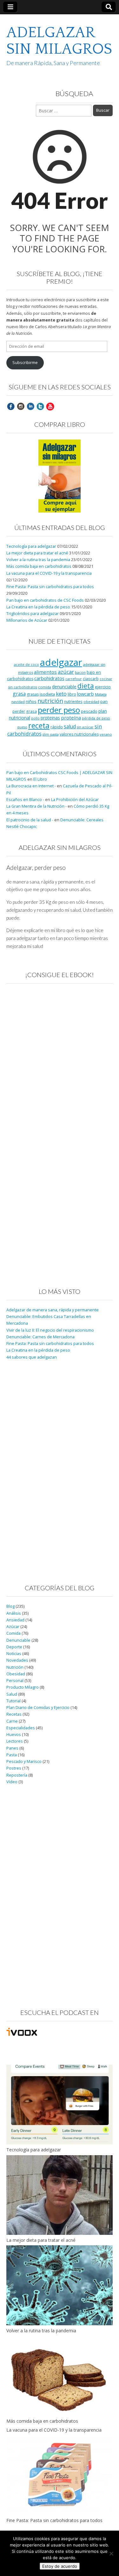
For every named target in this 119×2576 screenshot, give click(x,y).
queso (22, 727)
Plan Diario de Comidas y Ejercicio (38, 1708)
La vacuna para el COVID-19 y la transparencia (49, 573)
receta (39, 725)
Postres (14, 1768)
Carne (12, 1721)
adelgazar (61, 662)
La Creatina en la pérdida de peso (38, 607)
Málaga (101, 694)
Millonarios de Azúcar (27, 620)
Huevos (14, 1735)
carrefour (74, 679)
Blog (10, 1606)
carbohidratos (49, 678)
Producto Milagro (23, 1687)
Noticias (14, 1654)
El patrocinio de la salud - (30, 820)
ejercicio (103, 687)
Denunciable (18, 1640)
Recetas (14, 1714)
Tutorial (13, 1701)
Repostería (17, 1775)
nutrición (50, 701)
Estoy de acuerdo (60, 2566)
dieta (86, 686)
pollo (35, 718)
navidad (18, 702)
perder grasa (25, 711)
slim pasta (51, 734)
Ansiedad (15, 1620)
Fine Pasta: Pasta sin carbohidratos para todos (50, 587)
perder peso (59, 710)
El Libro (40, 779)
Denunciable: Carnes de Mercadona (40, 1337)
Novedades (17, 1660)
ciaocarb (91, 679)
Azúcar (13, 1627)
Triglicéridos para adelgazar (33, 614)
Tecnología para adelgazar (31, 546)
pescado (89, 711)
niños (31, 701)
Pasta (12, 1755)
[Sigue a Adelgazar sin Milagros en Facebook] (11, 406)
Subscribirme (25, 363)
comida (45, 687)
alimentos (45, 672)
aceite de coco (26, 665)
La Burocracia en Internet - (31, 786)
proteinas (50, 718)
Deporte (14, 1647)
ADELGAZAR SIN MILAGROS (59, 41)
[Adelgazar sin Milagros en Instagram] (21, 406)
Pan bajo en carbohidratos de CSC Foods (45, 600)
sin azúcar (85, 727)
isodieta (47, 694)
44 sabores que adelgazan (32, 1357)
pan (104, 701)
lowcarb (86, 694)
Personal (15, 1681)
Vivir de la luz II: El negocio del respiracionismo (50, 1330)
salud (70, 726)
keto (61, 694)
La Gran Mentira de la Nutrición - (36, 806)
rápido (57, 727)
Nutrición (15, 1667)
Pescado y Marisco (24, 1761)
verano (106, 734)
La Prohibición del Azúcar (75, 800)
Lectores (15, 1741)
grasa (19, 694)
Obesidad (16, 1674)
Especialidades (21, 1728)
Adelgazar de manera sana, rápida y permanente (53, 1310)
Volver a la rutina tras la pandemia (38, 560)
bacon (80, 672)
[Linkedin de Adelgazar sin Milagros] (30, 406)
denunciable (64, 687)
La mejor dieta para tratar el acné (37, 553)
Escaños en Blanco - (25, 800)
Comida (13, 1633)
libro (72, 694)
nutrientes (73, 701)
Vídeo (12, 1782)
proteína (71, 718)
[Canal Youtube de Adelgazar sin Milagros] (50, 406)
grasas (33, 694)
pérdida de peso (96, 718)
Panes (12, 1748)
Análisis (14, 1613)
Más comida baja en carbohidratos (39, 566)
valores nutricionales (79, 734)
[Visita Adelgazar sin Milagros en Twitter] (40, 406)
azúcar (66, 672)
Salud (12, 1694)
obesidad (91, 702)
